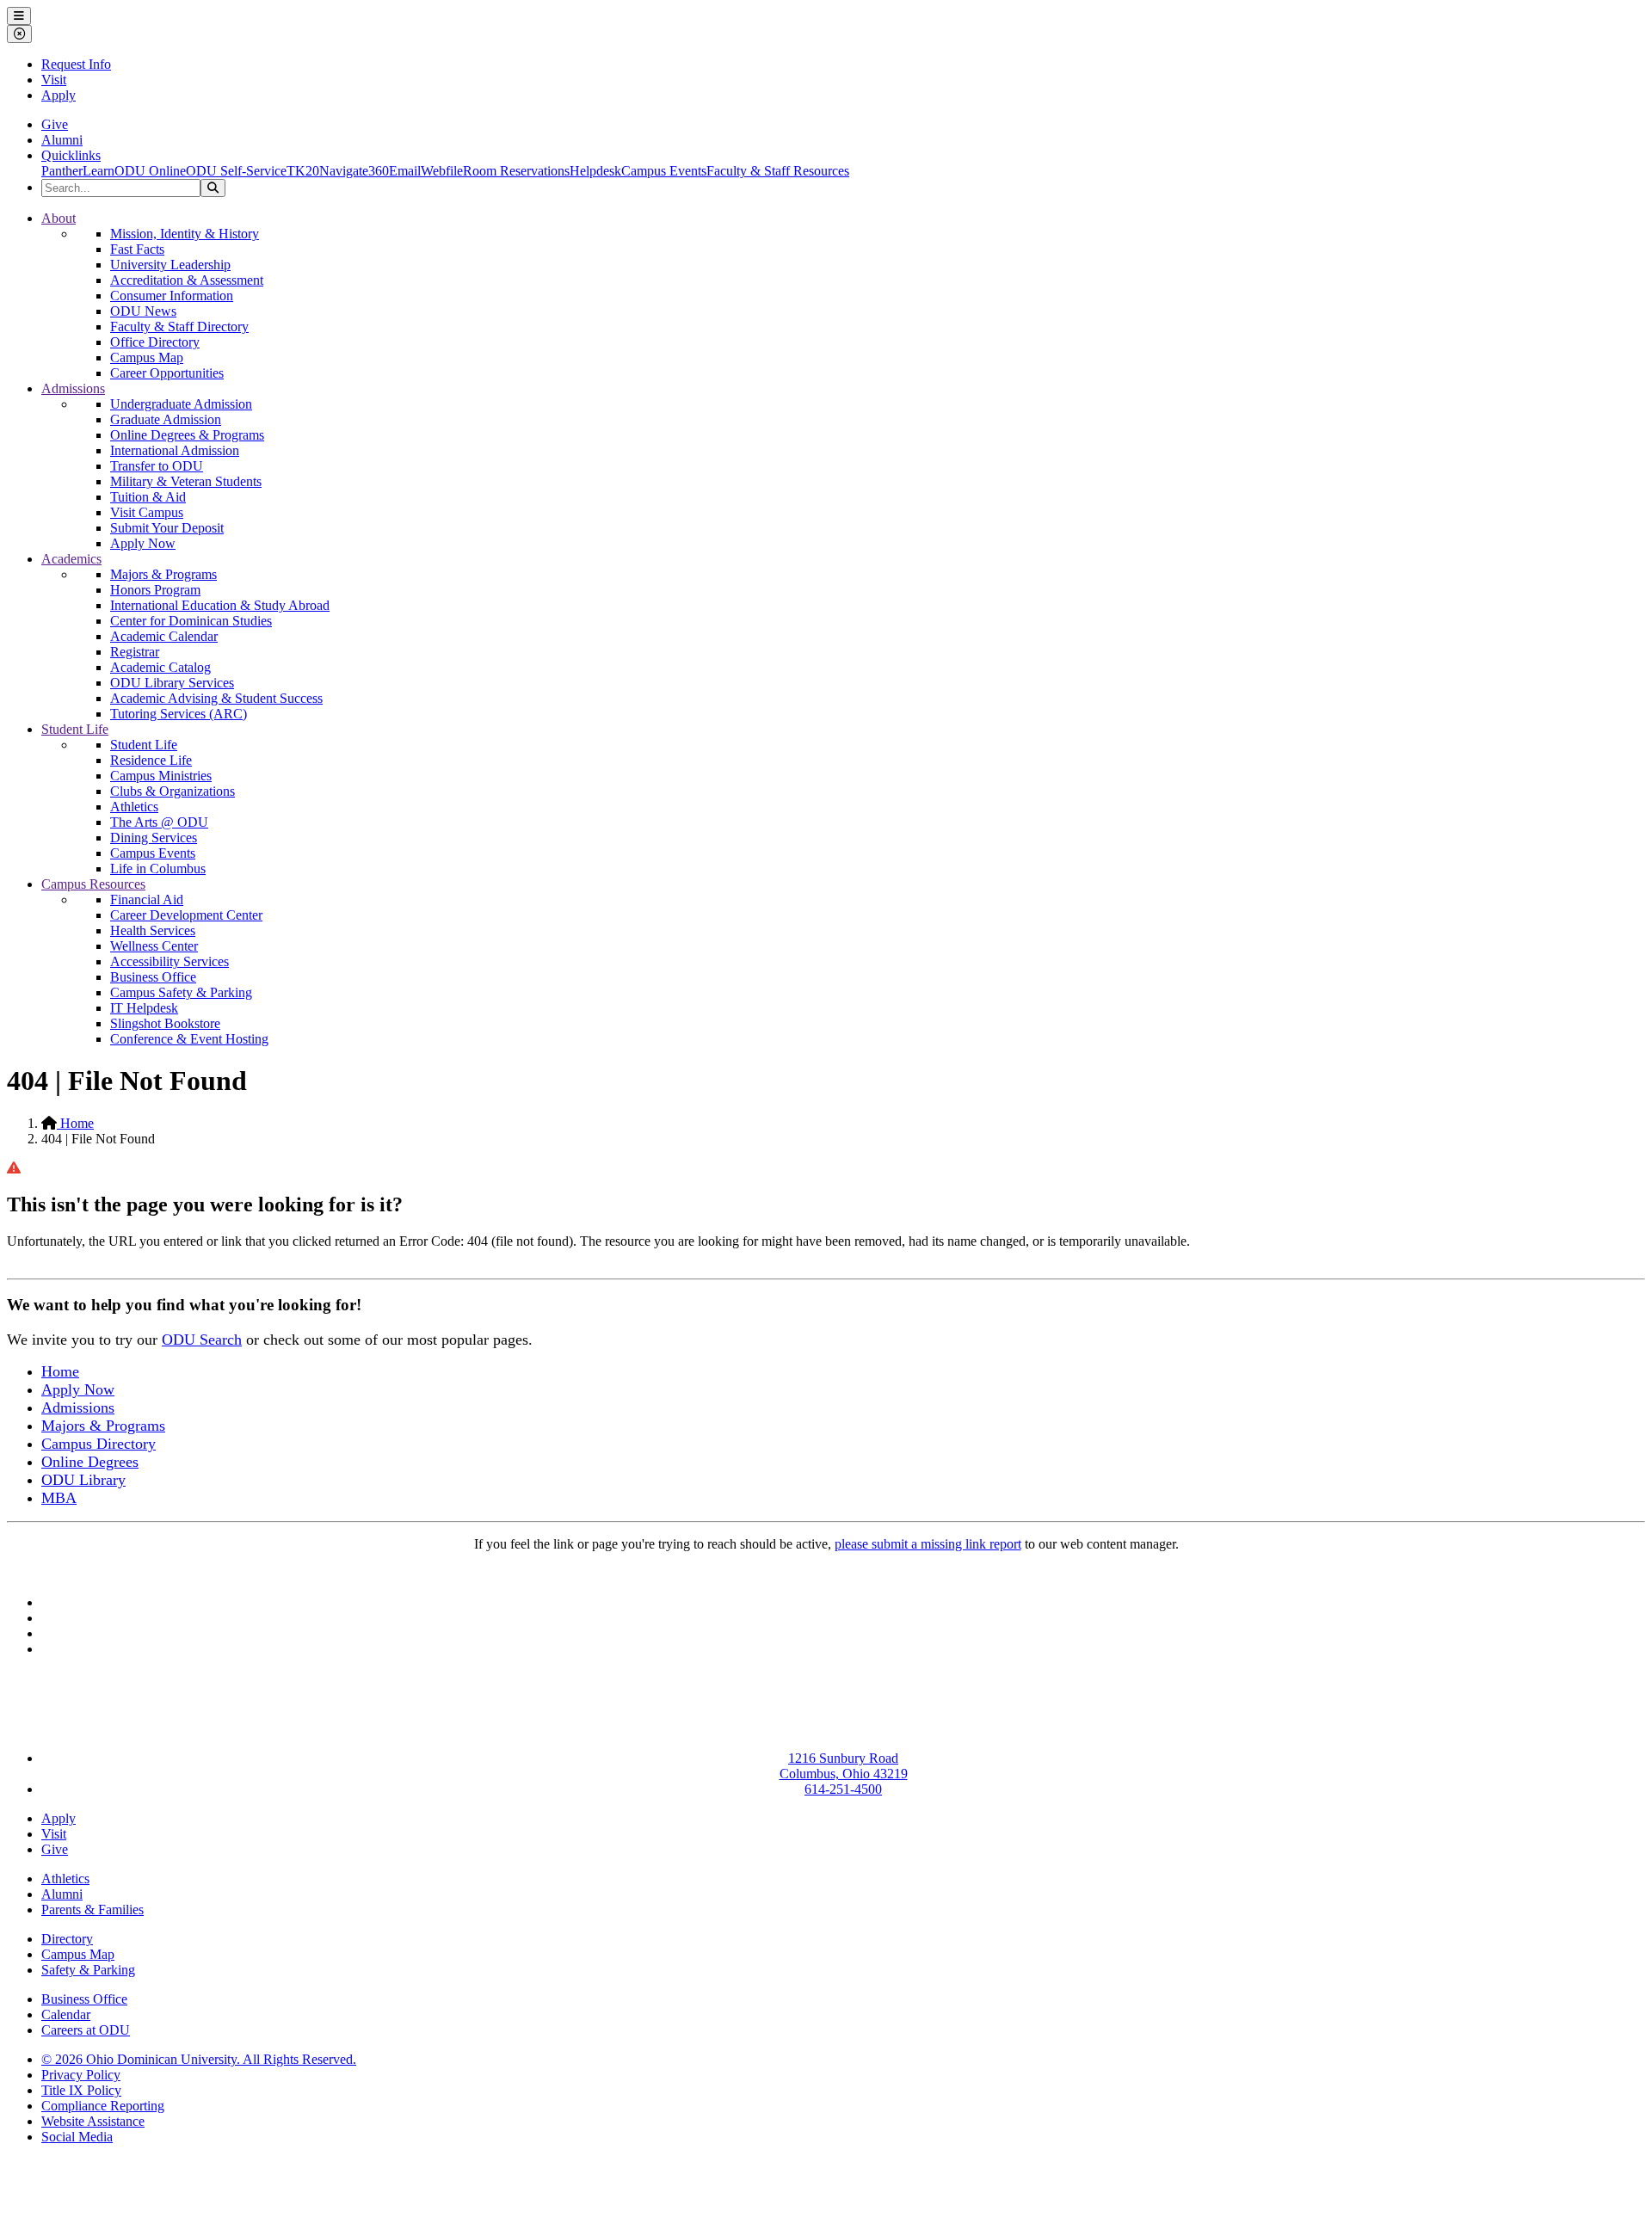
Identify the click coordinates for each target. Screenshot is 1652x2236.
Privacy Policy (81, 2075)
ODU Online (150, 171)
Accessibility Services (170, 961)
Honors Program (155, 590)
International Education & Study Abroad (220, 605)
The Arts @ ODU (159, 822)
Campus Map (147, 357)
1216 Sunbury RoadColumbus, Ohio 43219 (844, 1766)
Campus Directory (99, 1444)
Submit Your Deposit (167, 528)
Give (55, 124)
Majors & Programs (163, 574)
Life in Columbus (158, 869)
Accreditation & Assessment (187, 280)
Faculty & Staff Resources (778, 171)
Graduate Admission (166, 419)
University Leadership (170, 265)
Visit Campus (147, 512)
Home (75, 1123)
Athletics (134, 807)
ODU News (143, 311)
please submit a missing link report (928, 1544)
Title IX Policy (81, 2090)
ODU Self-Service (236, 171)
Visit (54, 80)
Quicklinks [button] (71, 155)
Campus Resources (93, 884)
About (59, 218)
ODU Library (83, 1480)
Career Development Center (186, 915)
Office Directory (155, 342)
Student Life (75, 729)
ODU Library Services (172, 683)
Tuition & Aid (148, 497)
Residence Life (151, 760)
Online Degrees (90, 1462)
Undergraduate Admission (181, 404)
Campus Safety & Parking (181, 992)
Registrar (135, 652)
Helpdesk (595, 171)
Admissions (73, 388)
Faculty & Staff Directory (179, 326)
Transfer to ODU (157, 466)
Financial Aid (147, 899)
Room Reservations (516, 171)
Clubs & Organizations (173, 791)
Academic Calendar (164, 636)
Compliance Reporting (103, 2106)
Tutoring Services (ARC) (179, 714)
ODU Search (202, 1340)
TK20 (303, 171)
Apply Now (143, 543)
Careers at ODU (86, 2030)
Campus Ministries (161, 776)
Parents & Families (92, 1910)
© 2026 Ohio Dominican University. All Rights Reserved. (199, 2059)
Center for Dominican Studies (191, 621)
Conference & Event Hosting (189, 1039)
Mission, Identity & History (185, 234)
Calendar (66, 2014)
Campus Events (664, 171)
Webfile (442, 171)
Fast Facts (137, 249)
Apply (59, 95)
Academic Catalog (160, 667)
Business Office (153, 977)
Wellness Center (154, 946)
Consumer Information (172, 296)
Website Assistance (93, 2121)
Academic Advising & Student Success (216, 698)
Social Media (77, 2137)
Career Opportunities (167, 373)
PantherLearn (78, 171)
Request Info (76, 64)
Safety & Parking (88, 1970)
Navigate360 (354, 171)
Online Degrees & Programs (187, 435)
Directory (67, 1939)
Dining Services (154, 838)
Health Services (153, 930)
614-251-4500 (843, 1789)
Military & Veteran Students (186, 481)
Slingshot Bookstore (165, 1023)
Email (405, 171)
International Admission (175, 450)
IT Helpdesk (144, 1008)
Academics (71, 559)
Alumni (62, 140)
